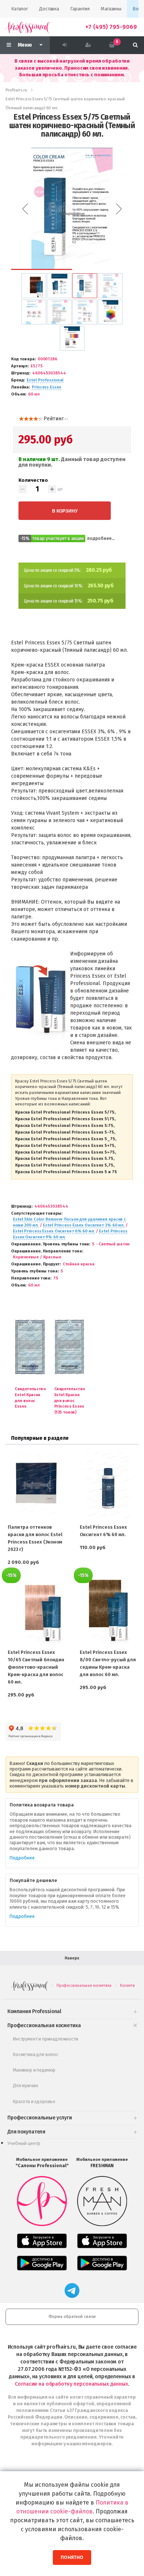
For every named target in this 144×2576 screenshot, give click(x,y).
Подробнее (22, 1858)
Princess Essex (46, 387)
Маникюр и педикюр (34, 2070)
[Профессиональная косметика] (28, 27)
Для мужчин (25, 2086)
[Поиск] (135, 45)
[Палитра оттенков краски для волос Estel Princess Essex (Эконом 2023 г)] (36, 1485)
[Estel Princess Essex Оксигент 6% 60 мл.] (108, 1485)
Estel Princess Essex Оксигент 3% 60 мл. (84, 1225)
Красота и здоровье (34, 2101)
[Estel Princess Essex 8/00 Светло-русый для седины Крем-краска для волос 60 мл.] (108, 1610)
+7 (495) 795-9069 (111, 27)
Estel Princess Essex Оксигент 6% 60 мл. (54, 1231)
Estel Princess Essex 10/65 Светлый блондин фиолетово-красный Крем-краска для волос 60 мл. (36, 1667)
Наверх (72, 1958)
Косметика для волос (36, 2054)
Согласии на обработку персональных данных (71, 2384)
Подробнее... (101, 538)
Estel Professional (45, 380)
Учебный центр (24, 2143)
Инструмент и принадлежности (46, 2039)
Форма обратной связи (72, 2317)
